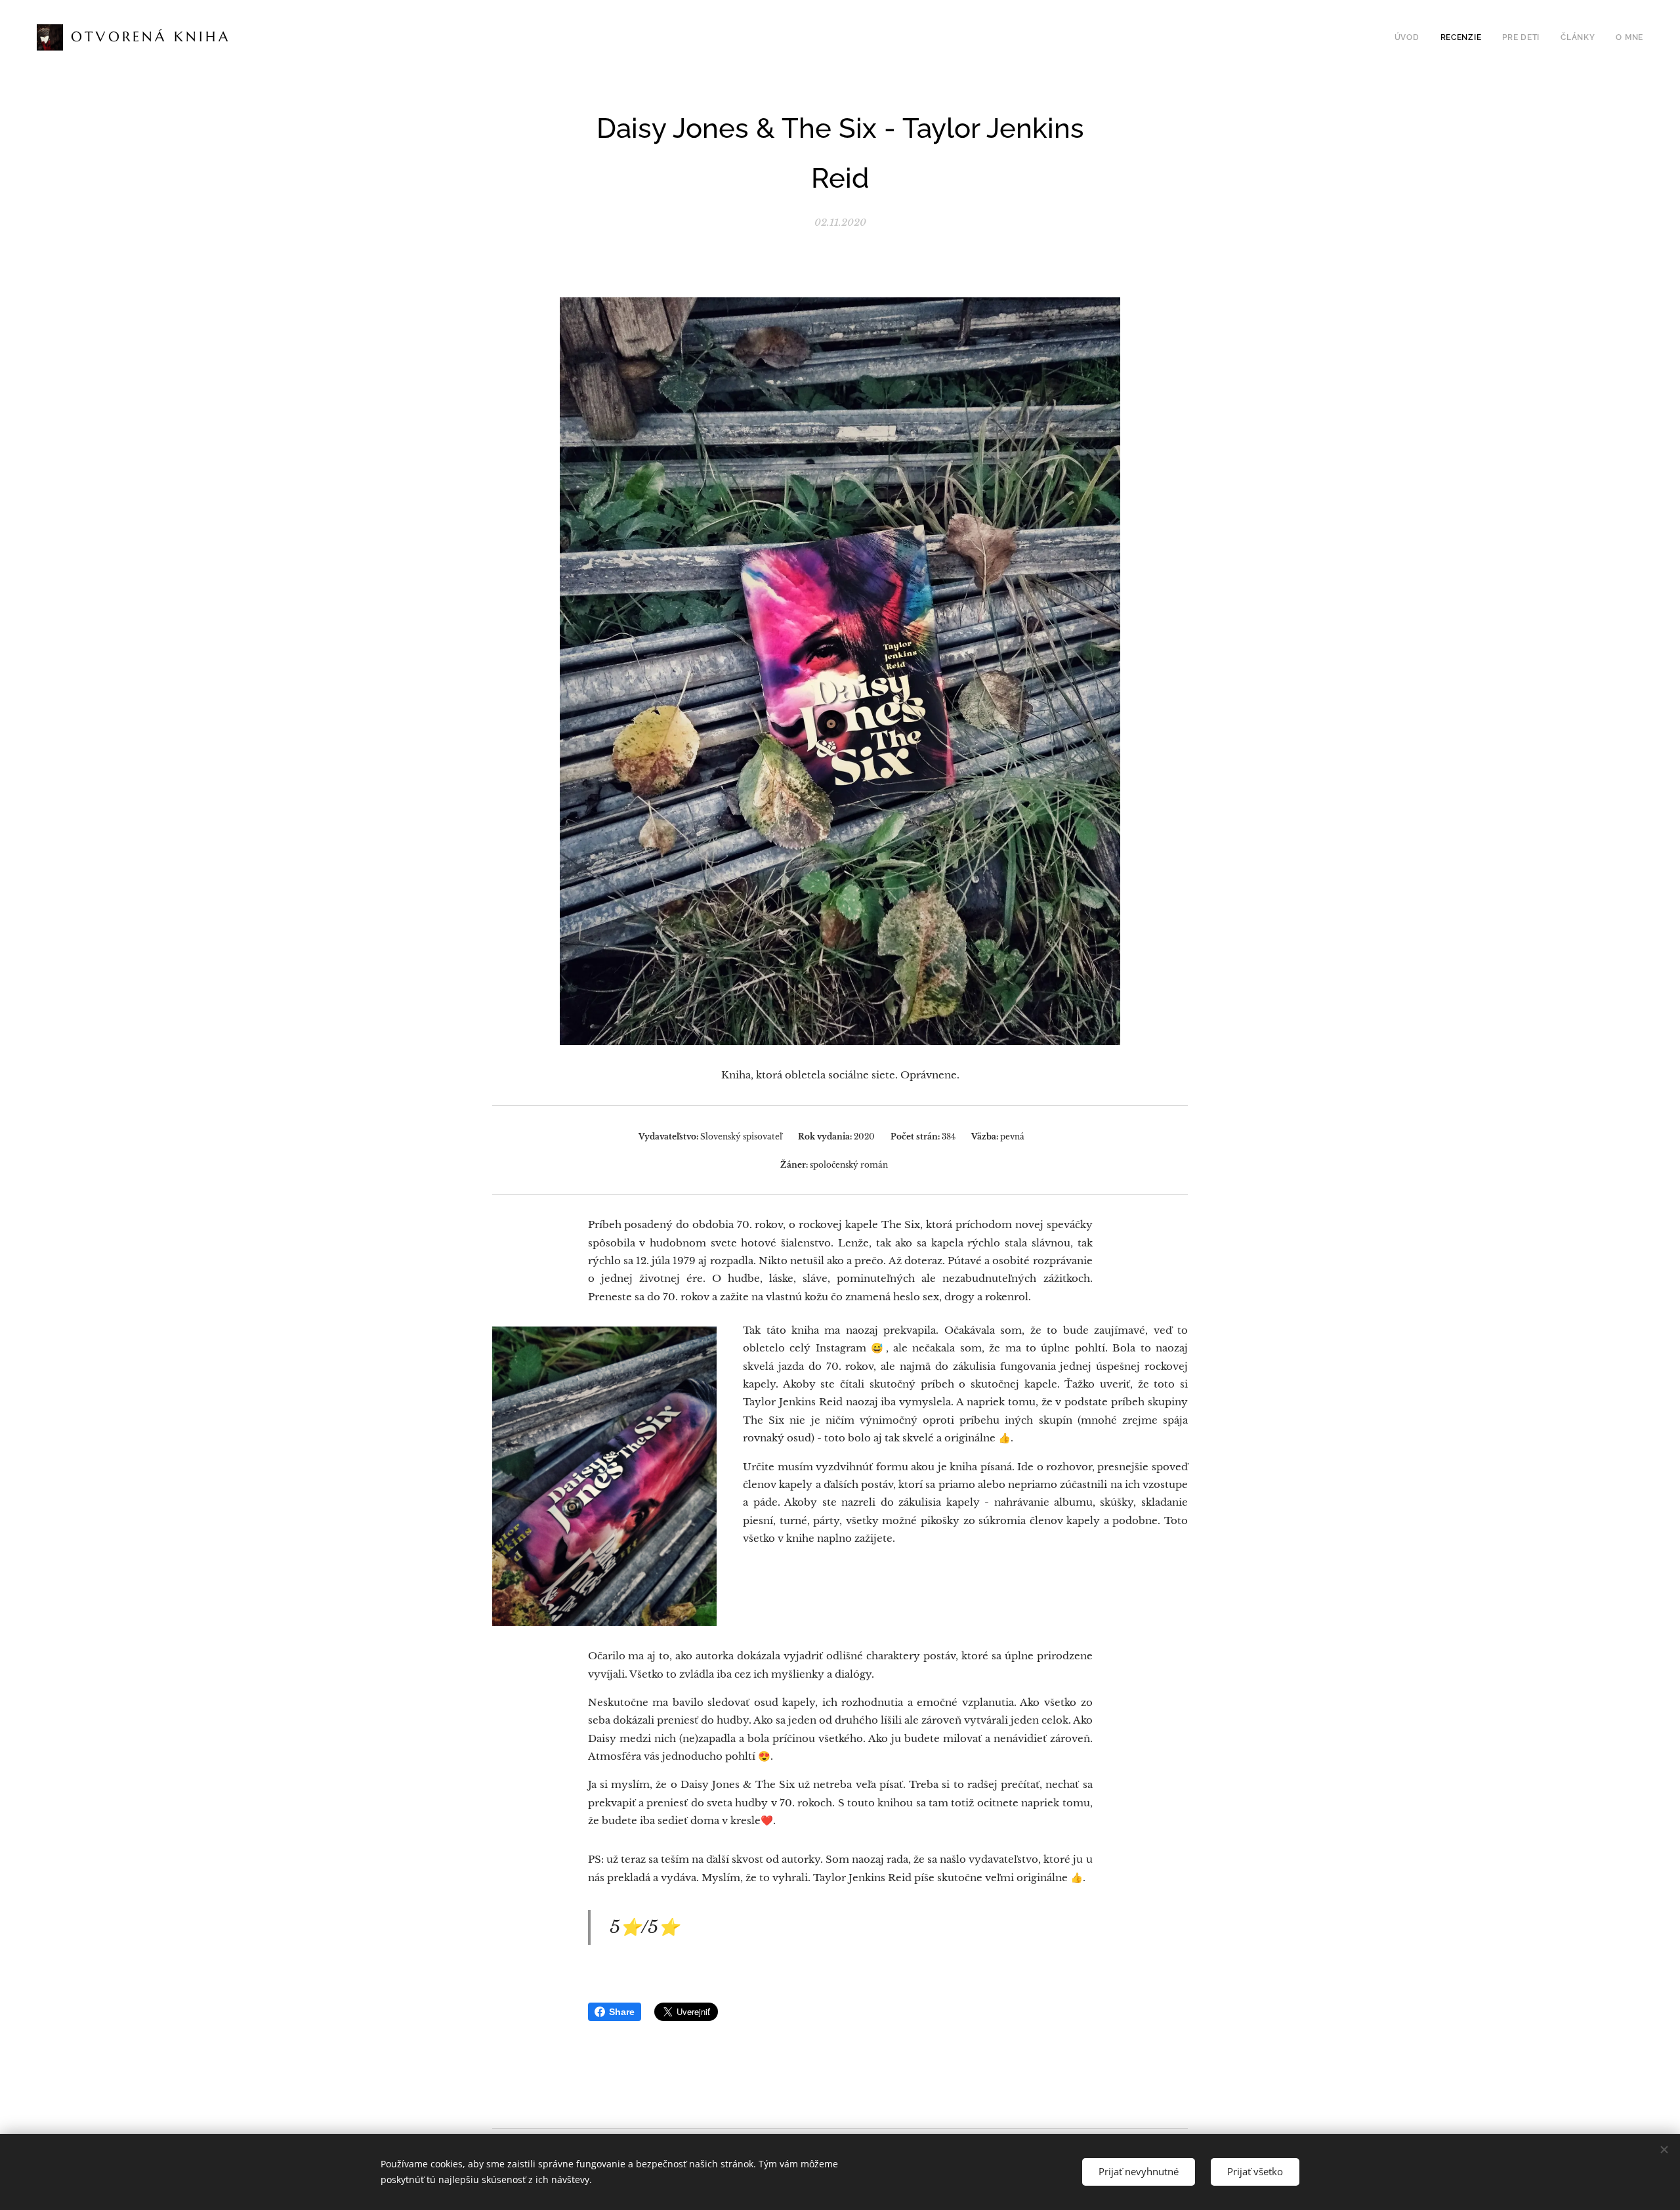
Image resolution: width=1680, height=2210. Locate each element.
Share (622, 2012)
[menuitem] (1411, 37)
